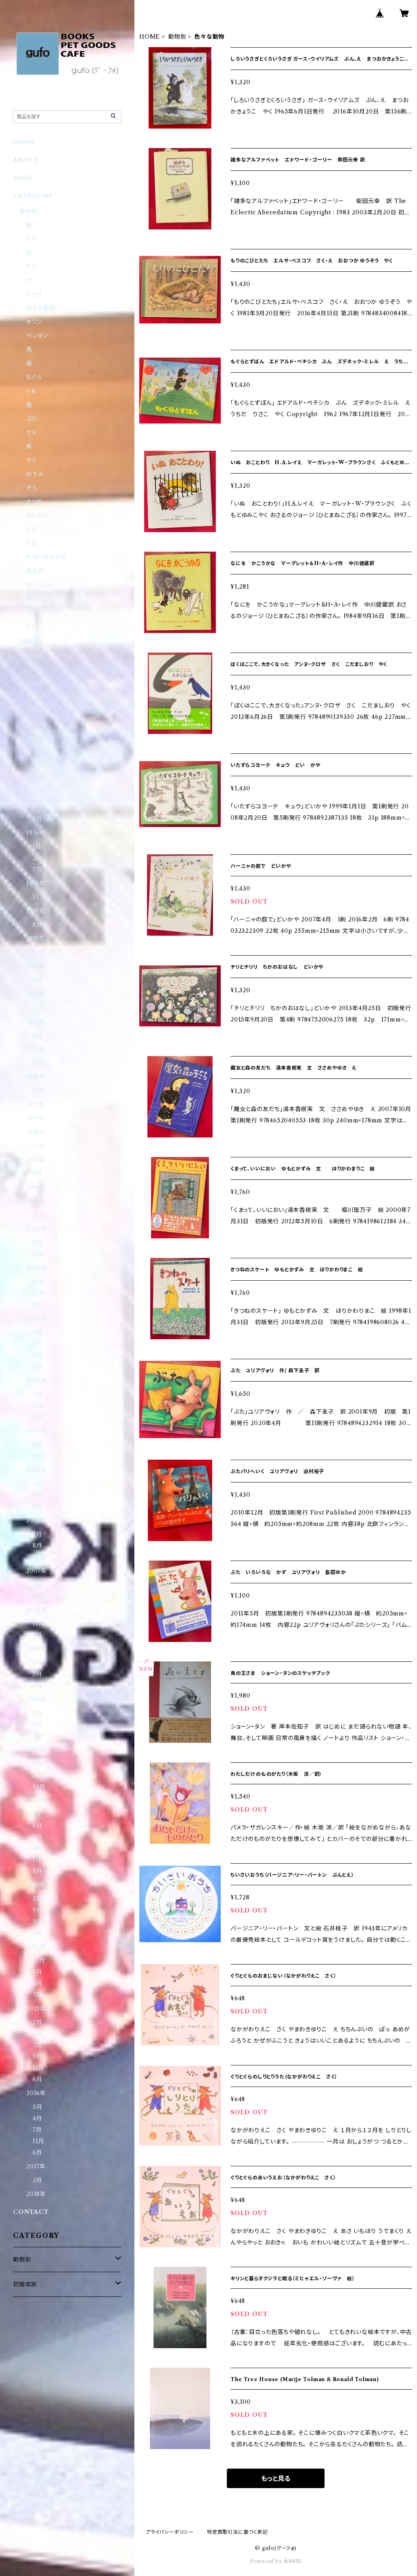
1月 (37, 847)
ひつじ (34, 612)
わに (32, 266)
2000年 (37, 1229)
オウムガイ (40, 585)
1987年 (36, 1049)
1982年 (36, 952)
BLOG (23, 178)
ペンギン (37, 336)
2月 (37, 858)
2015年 (36, 2008)
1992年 (36, 1105)
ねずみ (35, 474)
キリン (34, 322)
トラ (31, 529)
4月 (37, 1344)
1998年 (36, 1188)
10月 (39, 897)
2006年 (37, 1520)
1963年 (36, 655)
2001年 (36, 1268)
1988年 (36, 1077)
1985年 (36, 994)
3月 (37, 1332)
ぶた (32, 419)
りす (32, 239)
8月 (37, 925)
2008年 (37, 1610)
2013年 (36, 1885)
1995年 (36, 1118)
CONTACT (31, 2212)
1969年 (36, 738)
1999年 (36, 1201)
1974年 (36, 777)
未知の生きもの (46, 557)
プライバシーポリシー (170, 2532)
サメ (32, 432)
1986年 (36, 1022)
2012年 (36, 1800)
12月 (39, 697)
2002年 (37, 1319)
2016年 (36, 2093)
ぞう (32, 488)
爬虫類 (35, 571)
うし (31, 626)
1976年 (36, 833)
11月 (38, 1063)
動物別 (177, 37)
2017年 (36, 2166)
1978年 (36, 883)
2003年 (37, 1380)
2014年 (36, 1947)
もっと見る (276, 2478)
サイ (32, 460)
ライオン (37, 515)
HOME (150, 37)
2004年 (37, 1431)
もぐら (34, 377)
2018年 (36, 2194)
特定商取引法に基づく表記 (237, 2532)
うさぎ (34, 294)
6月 (37, 1305)
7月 (37, 869)
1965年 (36, 683)
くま (31, 391)
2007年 (36, 1571)
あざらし (37, 598)
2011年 (36, 1750)
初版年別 (32, 642)
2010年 (36, 1699)
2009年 (37, 1649)
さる (32, 543)
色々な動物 (41, 308)
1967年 (36, 711)
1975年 (36, 805)
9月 (37, 980)
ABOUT (26, 160)
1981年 (35, 939)
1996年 (36, 1132)
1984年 (36, 966)
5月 (37, 669)
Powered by (267, 2561)
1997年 (36, 1160)
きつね (34, 502)
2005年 (37, 1470)
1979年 (36, 911)
